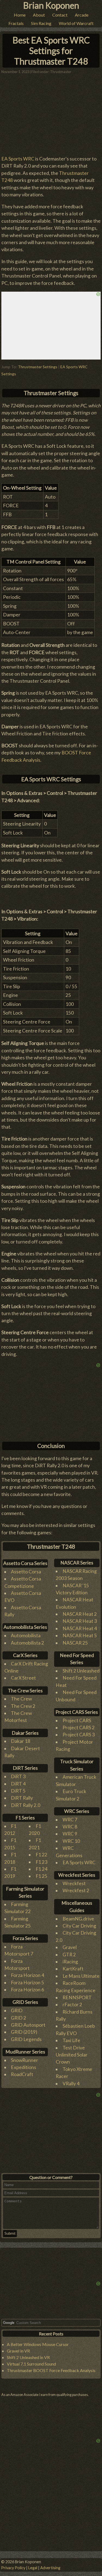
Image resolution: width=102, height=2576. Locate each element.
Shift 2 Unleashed (81, 1671)
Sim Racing (41, 23)
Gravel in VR (18, 2351)
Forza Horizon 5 (27, 1983)
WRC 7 (70, 1820)
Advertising (50, 2568)
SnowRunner (24, 2060)
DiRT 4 (18, 1784)
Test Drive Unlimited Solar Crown (72, 2055)
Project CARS (77, 1720)
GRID (17, 2010)
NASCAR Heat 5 (80, 1635)
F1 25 (41, 1876)
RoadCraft (22, 2074)
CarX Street (23, 1678)
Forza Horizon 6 (27, 1990)
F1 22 (41, 1855)
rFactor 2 (72, 2005)
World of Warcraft (76, 23)
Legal (33, 2568)
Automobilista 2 (27, 1643)
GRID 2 (18, 2018)
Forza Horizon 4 (27, 1975)
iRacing (70, 1962)
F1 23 (41, 1862)
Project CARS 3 (79, 1735)
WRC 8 (70, 1827)
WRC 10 (71, 1841)
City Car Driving (79, 1926)
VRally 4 (71, 2084)
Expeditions (24, 2067)
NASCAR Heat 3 (80, 1621)
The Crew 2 (23, 1706)
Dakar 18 (21, 1741)
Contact (60, 15)
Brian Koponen (51, 5)
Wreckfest (74, 1883)
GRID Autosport (28, 2025)
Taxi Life (71, 2040)
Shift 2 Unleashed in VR (28, 2357)
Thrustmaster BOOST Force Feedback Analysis (51, 2370)
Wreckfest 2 (76, 1890)
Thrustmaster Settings (38, 367)
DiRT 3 (18, 1776)
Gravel (70, 1947)
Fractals (16, 23)
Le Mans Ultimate (81, 1976)
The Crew (21, 1699)
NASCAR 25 (75, 1643)
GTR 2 (69, 1955)
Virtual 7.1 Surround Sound (31, 2364)
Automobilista (26, 1635)
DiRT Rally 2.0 (26, 1805)
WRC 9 (70, 1834)
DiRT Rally (22, 1798)
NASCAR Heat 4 (80, 1628)
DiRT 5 (18, 1791)
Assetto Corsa (26, 1572)
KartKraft (73, 1969)
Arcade (82, 15)
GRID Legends (26, 2039)
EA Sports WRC (18, 159)
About (39, 15)
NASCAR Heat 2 (80, 1614)
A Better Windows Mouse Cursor (38, 2344)
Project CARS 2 (79, 1728)
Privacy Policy (13, 2568)
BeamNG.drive (78, 1919)
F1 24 (41, 1869)
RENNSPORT (77, 1997)
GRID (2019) (24, 2032)
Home (20, 15)
